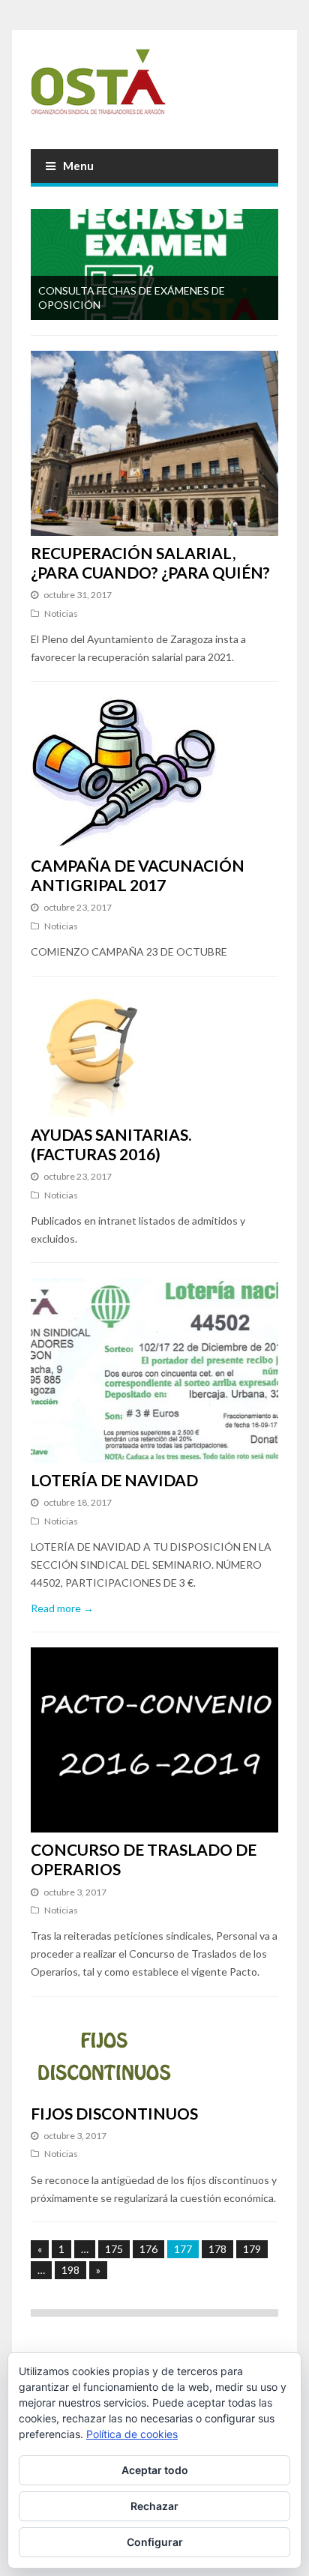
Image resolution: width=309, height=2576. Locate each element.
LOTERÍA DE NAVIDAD (114, 1480)
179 (252, 2249)
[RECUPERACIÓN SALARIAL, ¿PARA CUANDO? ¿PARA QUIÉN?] (154, 443)
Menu (78, 166)
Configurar (155, 2542)
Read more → (62, 1608)
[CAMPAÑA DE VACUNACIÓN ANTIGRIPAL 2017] (154, 773)
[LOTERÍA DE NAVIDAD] (154, 1370)
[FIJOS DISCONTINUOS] (154, 2054)
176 (148, 2249)
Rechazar (154, 2506)
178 (217, 2249)
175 (114, 2249)
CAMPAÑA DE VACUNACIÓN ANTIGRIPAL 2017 (138, 875)
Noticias (61, 613)
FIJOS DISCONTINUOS (114, 2113)
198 (70, 2270)
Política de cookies (132, 2434)
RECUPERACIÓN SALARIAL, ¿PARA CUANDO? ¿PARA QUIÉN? (150, 562)
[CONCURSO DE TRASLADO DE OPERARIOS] (154, 1740)
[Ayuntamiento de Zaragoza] (154, 88)
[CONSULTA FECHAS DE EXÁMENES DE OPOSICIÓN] (154, 265)
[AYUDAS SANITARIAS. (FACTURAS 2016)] (154, 1055)
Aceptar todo (155, 2470)
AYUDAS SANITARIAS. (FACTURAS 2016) (111, 1144)
